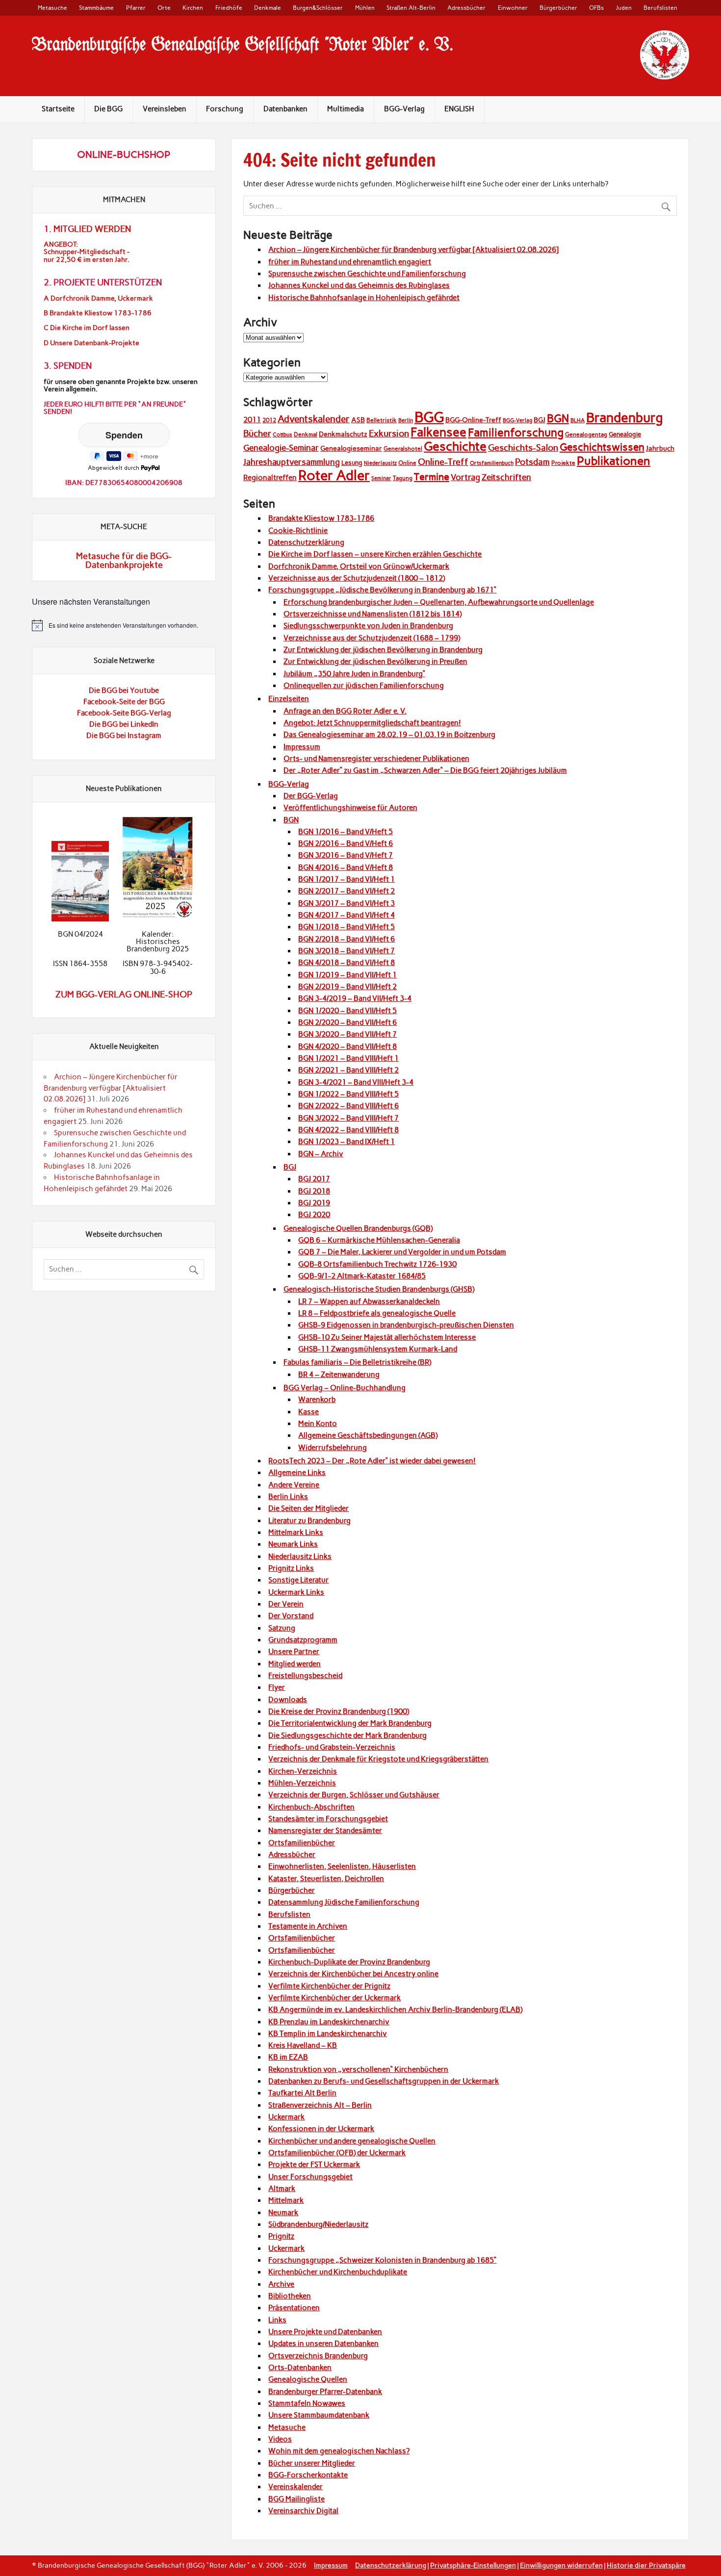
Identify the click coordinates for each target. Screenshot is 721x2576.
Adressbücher (466, 8)
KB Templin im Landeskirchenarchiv (328, 2034)
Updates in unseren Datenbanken (323, 2344)
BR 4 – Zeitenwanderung (339, 1375)
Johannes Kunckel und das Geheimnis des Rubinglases (359, 285)
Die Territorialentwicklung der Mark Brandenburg (350, 1723)
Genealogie (625, 434)
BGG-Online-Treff (473, 420)
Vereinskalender (296, 2487)
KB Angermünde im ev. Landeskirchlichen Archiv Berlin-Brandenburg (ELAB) (395, 2010)
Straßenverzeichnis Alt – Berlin (320, 2105)
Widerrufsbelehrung (333, 1448)
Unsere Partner (294, 1652)
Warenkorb (317, 1400)
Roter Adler (334, 475)
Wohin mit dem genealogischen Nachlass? (339, 2451)
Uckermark (286, 2117)
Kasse (309, 1412)
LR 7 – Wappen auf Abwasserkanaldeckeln (369, 1301)
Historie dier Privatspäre (646, 2565)
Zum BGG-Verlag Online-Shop (124, 995)
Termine (432, 477)
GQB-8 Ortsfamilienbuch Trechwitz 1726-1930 (377, 1264)
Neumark (283, 2213)
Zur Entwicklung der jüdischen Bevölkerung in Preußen (375, 662)
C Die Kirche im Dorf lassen (87, 328)
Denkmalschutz (343, 434)
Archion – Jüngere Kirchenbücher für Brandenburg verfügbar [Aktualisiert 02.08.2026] (413, 250)
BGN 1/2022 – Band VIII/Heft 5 (348, 1094)
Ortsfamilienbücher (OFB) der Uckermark (337, 2153)
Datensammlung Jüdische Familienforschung (344, 1902)
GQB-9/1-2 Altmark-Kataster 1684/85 (362, 1276)
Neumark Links (293, 1544)
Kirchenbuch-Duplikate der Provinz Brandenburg (349, 1962)
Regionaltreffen (270, 478)
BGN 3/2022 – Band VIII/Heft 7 (348, 1118)
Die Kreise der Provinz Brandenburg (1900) (339, 1711)
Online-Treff (443, 462)
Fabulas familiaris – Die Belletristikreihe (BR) (357, 1362)
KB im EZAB (288, 2057)
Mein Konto (318, 1424)
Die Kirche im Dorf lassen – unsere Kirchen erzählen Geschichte (375, 554)
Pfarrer (136, 8)
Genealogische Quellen (308, 2379)
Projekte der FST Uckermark (314, 2165)
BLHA (578, 421)
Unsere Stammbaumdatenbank (319, 2415)
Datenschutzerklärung (306, 542)
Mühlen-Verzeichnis (302, 1783)
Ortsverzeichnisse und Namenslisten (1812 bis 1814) (373, 614)
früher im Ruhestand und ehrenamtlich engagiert (350, 262)
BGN (558, 419)
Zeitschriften (506, 477)
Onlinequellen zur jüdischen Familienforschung (364, 686)
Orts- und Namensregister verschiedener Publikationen (376, 759)
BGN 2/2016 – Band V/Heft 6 (346, 843)
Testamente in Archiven (308, 1926)
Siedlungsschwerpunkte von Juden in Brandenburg (368, 626)
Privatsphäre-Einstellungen (473, 2565)
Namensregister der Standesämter (325, 1831)
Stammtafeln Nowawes (307, 2403)
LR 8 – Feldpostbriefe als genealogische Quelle (377, 1313)
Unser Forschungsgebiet (310, 2177)
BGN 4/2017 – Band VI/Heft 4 (347, 915)
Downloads (288, 1700)
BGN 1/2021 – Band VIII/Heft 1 (348, 1058)
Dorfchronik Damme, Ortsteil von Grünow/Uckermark (359, 566)
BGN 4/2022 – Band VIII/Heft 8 (348, 1130)
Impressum (302, 747)
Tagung (403, 478)
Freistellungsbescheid (305, 1676)
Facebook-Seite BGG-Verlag (124, 713)
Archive (281, 2284)
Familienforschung (516, 433)
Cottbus (283, 435)
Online (407, 463)
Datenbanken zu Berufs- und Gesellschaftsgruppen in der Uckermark (384, 2081)
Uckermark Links (296, 1592)
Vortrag (465, 477)
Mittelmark (286, 2200)
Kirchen (193, 8)
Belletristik (382, 420)
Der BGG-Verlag (311, 796)
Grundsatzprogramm (303, 1640)
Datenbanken (285, 109)
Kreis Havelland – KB (303, 2045)
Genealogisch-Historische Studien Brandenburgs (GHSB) (379, 1289)
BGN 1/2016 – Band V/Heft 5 (346, 832)
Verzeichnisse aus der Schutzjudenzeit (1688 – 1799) (372, 638)
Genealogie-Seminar (281, 448)
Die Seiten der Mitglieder (309, 1508)
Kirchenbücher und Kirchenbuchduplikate (338, 2272)
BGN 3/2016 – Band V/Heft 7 (346, 855)
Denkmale (268, 8)
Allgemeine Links (297, 1473)
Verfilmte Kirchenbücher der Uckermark (335, 1998)
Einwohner (513, 8)
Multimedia (346, 109)
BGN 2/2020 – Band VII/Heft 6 (348, 1022)
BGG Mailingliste (296, 2499)
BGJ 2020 (314, 1215)
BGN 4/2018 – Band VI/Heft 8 (347, 963)
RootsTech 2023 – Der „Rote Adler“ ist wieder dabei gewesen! (372, 1461)
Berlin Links (288, 1497)
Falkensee (438, 432)
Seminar (381, 478)
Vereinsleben (165, 109)
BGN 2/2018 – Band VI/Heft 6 (347, 939)
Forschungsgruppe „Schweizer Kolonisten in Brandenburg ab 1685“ (382, 2260)
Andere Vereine (294, 1485)
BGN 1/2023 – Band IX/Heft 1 (347, 1142)
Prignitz (281, 2236)
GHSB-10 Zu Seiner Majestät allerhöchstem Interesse (387, 1337)
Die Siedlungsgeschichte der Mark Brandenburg (348, 1735)
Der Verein (286, 1604)
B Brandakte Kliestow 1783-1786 (98, 313)
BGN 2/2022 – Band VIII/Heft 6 (348, 1106)
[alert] (124, 625)
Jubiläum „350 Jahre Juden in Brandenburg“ (354, 674)
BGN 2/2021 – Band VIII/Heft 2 (348, 1070)
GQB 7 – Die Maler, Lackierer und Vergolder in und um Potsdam (402, 1252)
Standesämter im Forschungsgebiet (328, 1819)
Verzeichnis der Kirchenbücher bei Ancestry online (353, 1974)
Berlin (406, 421)
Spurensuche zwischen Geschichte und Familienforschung (367, 274)
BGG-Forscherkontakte (308, 2475)
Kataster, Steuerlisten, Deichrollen (326, 1879)
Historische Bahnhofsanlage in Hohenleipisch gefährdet (364, 298)
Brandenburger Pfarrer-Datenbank (325, 2392)
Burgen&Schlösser (318, 8)
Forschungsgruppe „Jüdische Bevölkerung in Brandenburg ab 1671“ (382, 590)
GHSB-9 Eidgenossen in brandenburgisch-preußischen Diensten (406, 1325)
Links (277, 2320)
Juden (624, 8)
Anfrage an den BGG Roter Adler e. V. (345, 711)
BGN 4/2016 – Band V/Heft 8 (346, 867)
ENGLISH (459, 109)
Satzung (282, 1628)
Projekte (563, 463)
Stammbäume (96, 8)
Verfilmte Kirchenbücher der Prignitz (329, 1986)
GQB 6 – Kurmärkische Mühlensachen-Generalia (379, 1240)
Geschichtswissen (602, 447)
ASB (358, 420)
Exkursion (389, 433)
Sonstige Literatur (298, 1580)
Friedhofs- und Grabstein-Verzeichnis (332, 1747)
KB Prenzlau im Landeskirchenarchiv (329, 2022)
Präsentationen (294, 2308)
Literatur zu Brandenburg (309, 1521)
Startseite (58, 109)
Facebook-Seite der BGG (124, 702)
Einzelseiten (289, 699)
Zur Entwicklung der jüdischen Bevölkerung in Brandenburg (383, 650)
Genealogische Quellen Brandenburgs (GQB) (358, 1228)
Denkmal (306, 434)
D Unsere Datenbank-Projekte (91, 343)
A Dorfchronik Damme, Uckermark (98, 298)
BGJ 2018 (314, 1191)
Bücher (257, 434)
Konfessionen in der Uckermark (321, 2129)
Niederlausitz (380, 463)
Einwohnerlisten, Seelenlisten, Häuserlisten (342, 1866)
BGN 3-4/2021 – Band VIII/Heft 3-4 (356, 1082)
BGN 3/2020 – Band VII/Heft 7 (348, 1034)
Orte (164, 8)
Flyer (277, 1687)
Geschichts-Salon (523, 448)
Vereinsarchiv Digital (303, 2511)
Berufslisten (660, 8)
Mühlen (365, 8)
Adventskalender (314, 419)
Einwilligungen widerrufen (561, 2565)
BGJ (540, 420)
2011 (252, 420)
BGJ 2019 (314, 1203)
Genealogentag (586, 434)
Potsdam (532, 462)
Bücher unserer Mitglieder (312, 2463)
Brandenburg (625, 418)
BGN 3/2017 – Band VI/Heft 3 (347, 903)
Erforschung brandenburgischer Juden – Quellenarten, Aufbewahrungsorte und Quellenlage (439, 602)
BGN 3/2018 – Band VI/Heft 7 (347, 951)
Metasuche (52, 8)
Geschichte (455, 446)
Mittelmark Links (296, 1532)
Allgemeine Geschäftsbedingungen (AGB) (368, 1435)
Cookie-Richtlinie (298, 531)
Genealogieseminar (351, 448)
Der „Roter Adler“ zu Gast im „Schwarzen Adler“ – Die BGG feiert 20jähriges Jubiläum (425, 770)
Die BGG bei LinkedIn (124, 724)
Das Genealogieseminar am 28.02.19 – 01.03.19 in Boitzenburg (389, 735)
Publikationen (614, 461)
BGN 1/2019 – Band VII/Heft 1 (348, 975)
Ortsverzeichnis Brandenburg (318, 2356)
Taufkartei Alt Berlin (302, 2093)
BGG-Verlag (404, 109)
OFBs (596, 8)
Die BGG (108, 109)
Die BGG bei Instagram (124, 736)
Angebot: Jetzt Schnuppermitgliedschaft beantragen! (372, 723)
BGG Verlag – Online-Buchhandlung (345, 1388)
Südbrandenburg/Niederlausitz (318, 2224)
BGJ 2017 (314, 1179)
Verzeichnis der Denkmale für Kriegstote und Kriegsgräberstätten (378, 1759)
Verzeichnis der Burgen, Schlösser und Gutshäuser (354, 1795)
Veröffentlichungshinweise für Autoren (350, 808)
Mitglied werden (295, 1664)
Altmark (282, 2189)
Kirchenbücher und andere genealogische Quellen (352, 2141)
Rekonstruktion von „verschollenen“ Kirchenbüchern (358, 2069)
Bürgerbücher (558, 8)
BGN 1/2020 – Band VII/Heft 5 (348, 1011)
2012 (269, 420)
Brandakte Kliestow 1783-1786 (321, 518)
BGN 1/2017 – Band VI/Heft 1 (347, 879)
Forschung (225, 109)
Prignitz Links (291, 1568)
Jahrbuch (660, 448)
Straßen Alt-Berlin (411, 8)
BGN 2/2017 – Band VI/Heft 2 (347, 891)
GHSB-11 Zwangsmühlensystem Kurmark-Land (378, 1349)
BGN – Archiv (321, 1154)
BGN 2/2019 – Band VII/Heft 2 (348, 987)
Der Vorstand (291, 1616)
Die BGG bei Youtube (124, 690)
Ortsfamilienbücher (302, 1843)
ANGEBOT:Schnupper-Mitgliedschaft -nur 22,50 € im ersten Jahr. (87, 252)
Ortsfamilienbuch (492, 463)
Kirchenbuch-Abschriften (311, 1807)
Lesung (352, 463)
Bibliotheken (290, 2296)
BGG (429, 417)
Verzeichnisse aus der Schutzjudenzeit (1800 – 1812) (357, 578)
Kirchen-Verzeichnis (303, 1771)
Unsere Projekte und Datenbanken (325, 2332)
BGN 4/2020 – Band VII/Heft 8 (348, 1046)
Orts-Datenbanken (300, 2368)
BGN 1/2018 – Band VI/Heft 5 (347, 927)
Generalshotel (403, 449)
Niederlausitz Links (300, 1556)
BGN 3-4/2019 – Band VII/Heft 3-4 (355, 998)
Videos (280, 2439)
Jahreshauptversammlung (292, 462)
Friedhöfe (229, 8)
